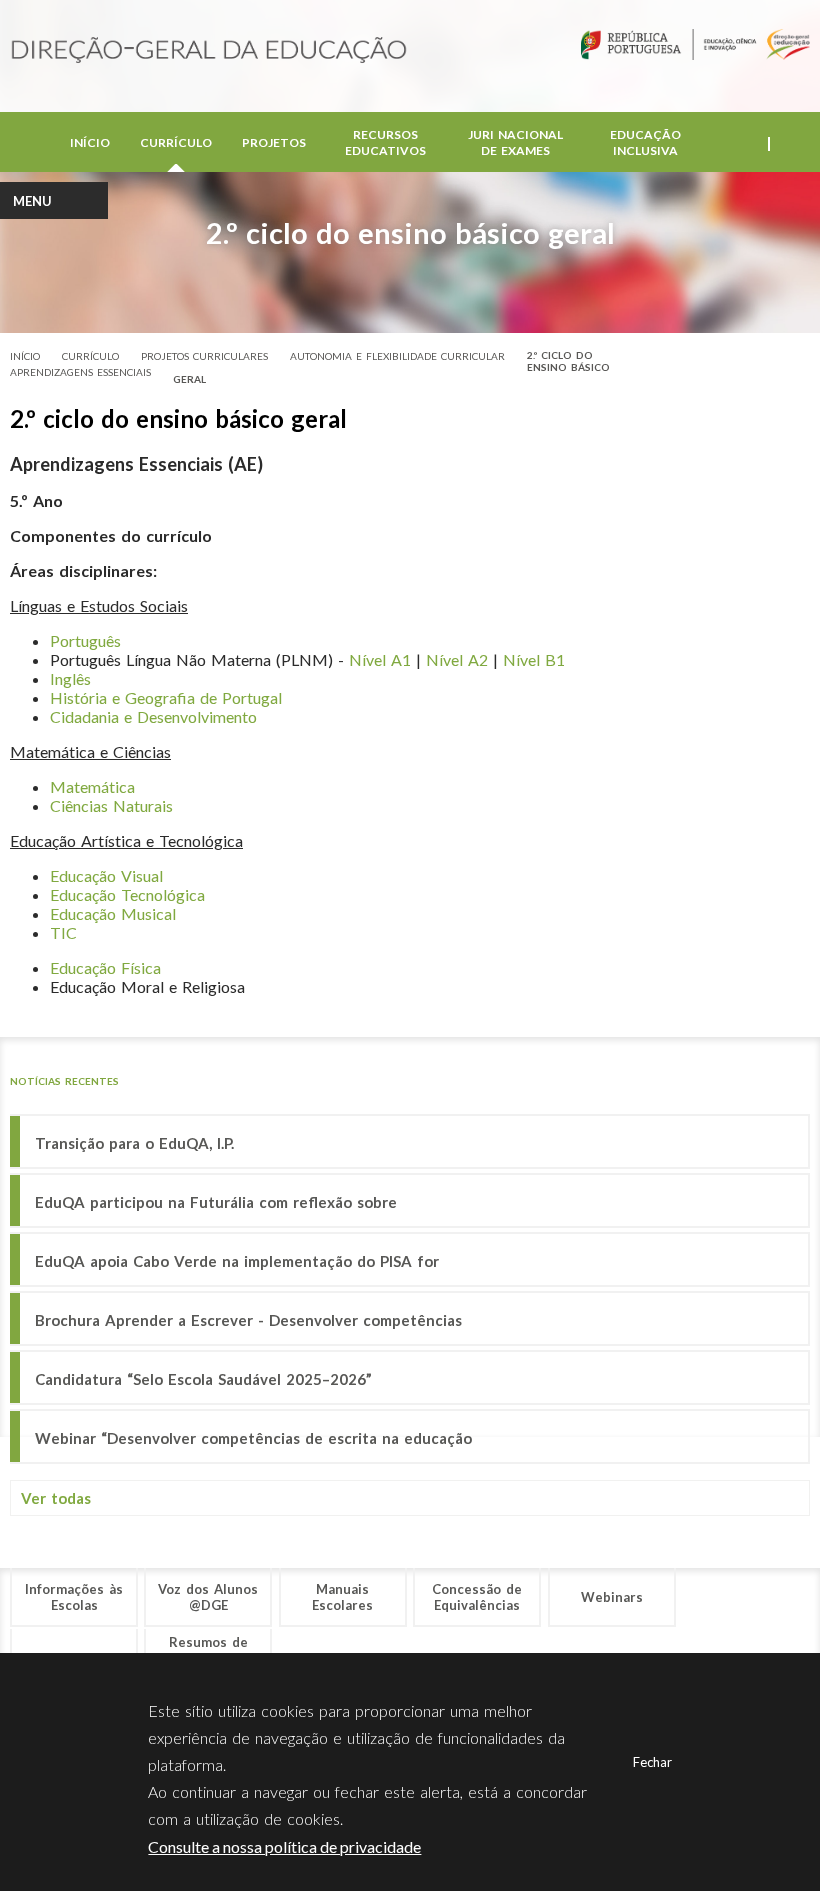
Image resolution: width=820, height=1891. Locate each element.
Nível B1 (534, 659)
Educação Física (105, 967)
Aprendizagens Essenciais (80, 372)
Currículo (176, 142)
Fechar (652, 1762)
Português (85, 640)
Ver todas (56, 1498)
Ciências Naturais (111, 805)
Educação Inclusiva (645, 142)
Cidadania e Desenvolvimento (153, 716)
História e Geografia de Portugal (166, 697)
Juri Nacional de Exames (515, 142)
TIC (63, 932)
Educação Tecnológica (127, 894)
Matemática (92, 786)
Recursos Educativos (385, 142)
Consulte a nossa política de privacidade (284, 1846)
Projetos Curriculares (204, 356)
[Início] (209, 51)
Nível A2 (457, 659)
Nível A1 (380, 659)
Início (90, 142)
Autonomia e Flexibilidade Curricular (397, 356)
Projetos (274, 142)
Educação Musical (113, 913)
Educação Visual (106, 875)
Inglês (70, 678)
